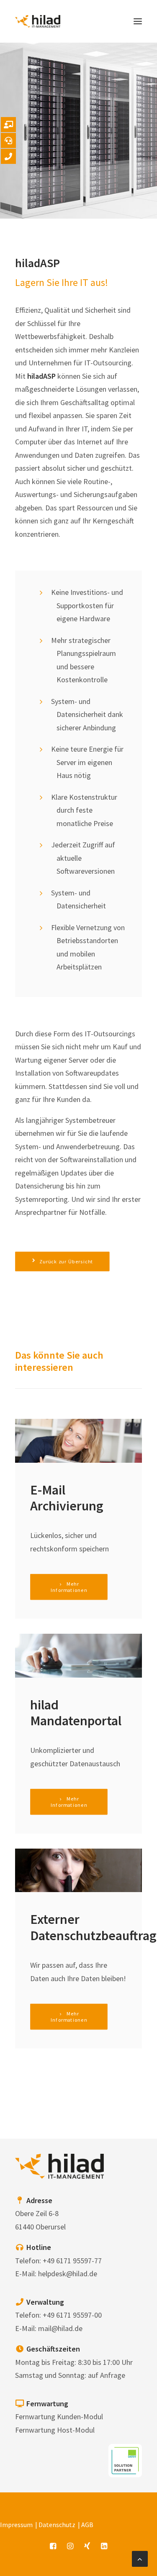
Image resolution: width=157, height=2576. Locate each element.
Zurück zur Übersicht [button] (67, 1261)
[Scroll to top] (140, 2558)
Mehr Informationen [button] (69, 1587)
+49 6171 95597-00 (72, 2315)
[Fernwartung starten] (8, 125)
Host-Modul (76, 2430)
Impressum (16, 2525)
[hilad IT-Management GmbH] (38, 21)
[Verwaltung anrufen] (8, 156)
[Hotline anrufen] (8, 140)
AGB (87, 2525)
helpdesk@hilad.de (68, 2274)
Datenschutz (57, 2525)
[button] (138, 21)
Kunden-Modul (80, 2417)
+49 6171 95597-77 (72, 2261)
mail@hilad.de (60, 2328)
